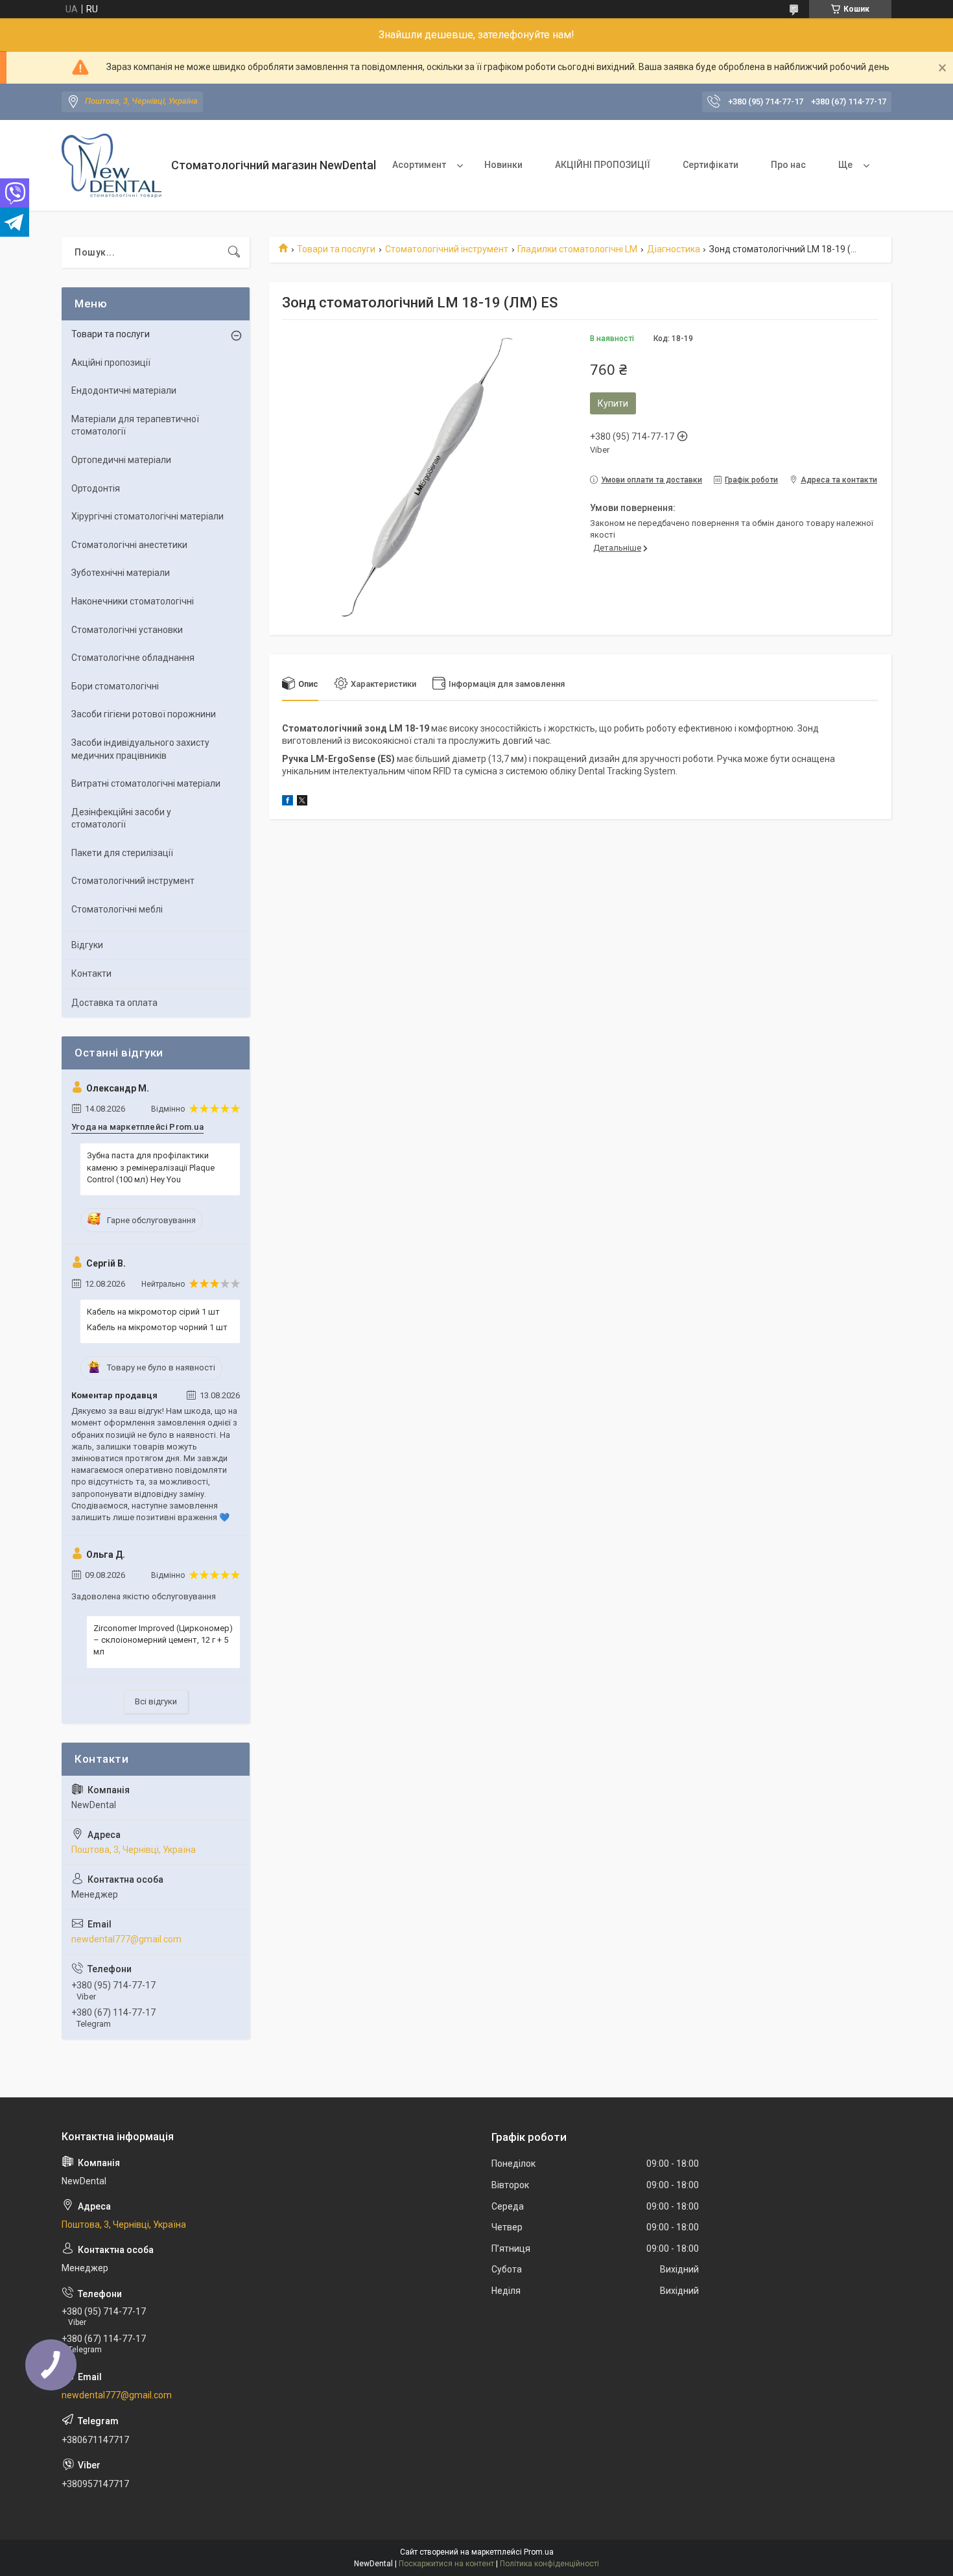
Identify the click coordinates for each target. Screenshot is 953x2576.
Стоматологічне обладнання (133, 658)
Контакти (91, 973)
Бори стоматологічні (115, 686)
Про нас (788, 165)
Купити (613, 403)
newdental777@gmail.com (126, 1939)
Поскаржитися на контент (446, 2564)
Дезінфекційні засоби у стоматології (121, 818)
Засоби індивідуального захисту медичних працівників (140, 749)
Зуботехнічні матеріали (121, 573)
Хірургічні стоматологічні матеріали (147, 516)
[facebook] (288, 802)
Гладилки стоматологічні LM (577, 249)
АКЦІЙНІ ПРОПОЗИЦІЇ (603, 165)
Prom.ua (539, 2552)
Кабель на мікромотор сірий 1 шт (153, 1312)
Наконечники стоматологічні (133, 601)
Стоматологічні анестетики (129, 545)
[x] (302, 802)
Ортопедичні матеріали (121, 460)
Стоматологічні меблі (117, 909)
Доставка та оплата (114, 1003)
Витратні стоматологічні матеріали (146, 783)
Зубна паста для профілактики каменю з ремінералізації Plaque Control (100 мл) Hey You (151, 1167)
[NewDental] (112, 166)
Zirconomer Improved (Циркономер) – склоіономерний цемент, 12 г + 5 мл (163, 1640)
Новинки (503, 165)
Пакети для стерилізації (122, 853)
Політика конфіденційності (549, 2564)
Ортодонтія (96, 488)
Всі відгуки (156, 1701)
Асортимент (419, 165)
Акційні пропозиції (111, 363)
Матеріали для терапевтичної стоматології (135, 425)
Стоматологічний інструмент (447, 249)
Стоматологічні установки (127, 630)
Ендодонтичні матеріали (124, 390)
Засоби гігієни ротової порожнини (144, 714)
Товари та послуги (336, 249)
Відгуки (87, 945)
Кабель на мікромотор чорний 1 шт (157, 1327)
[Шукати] (234, 252)
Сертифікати (711, 165)
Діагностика (674, 249)
